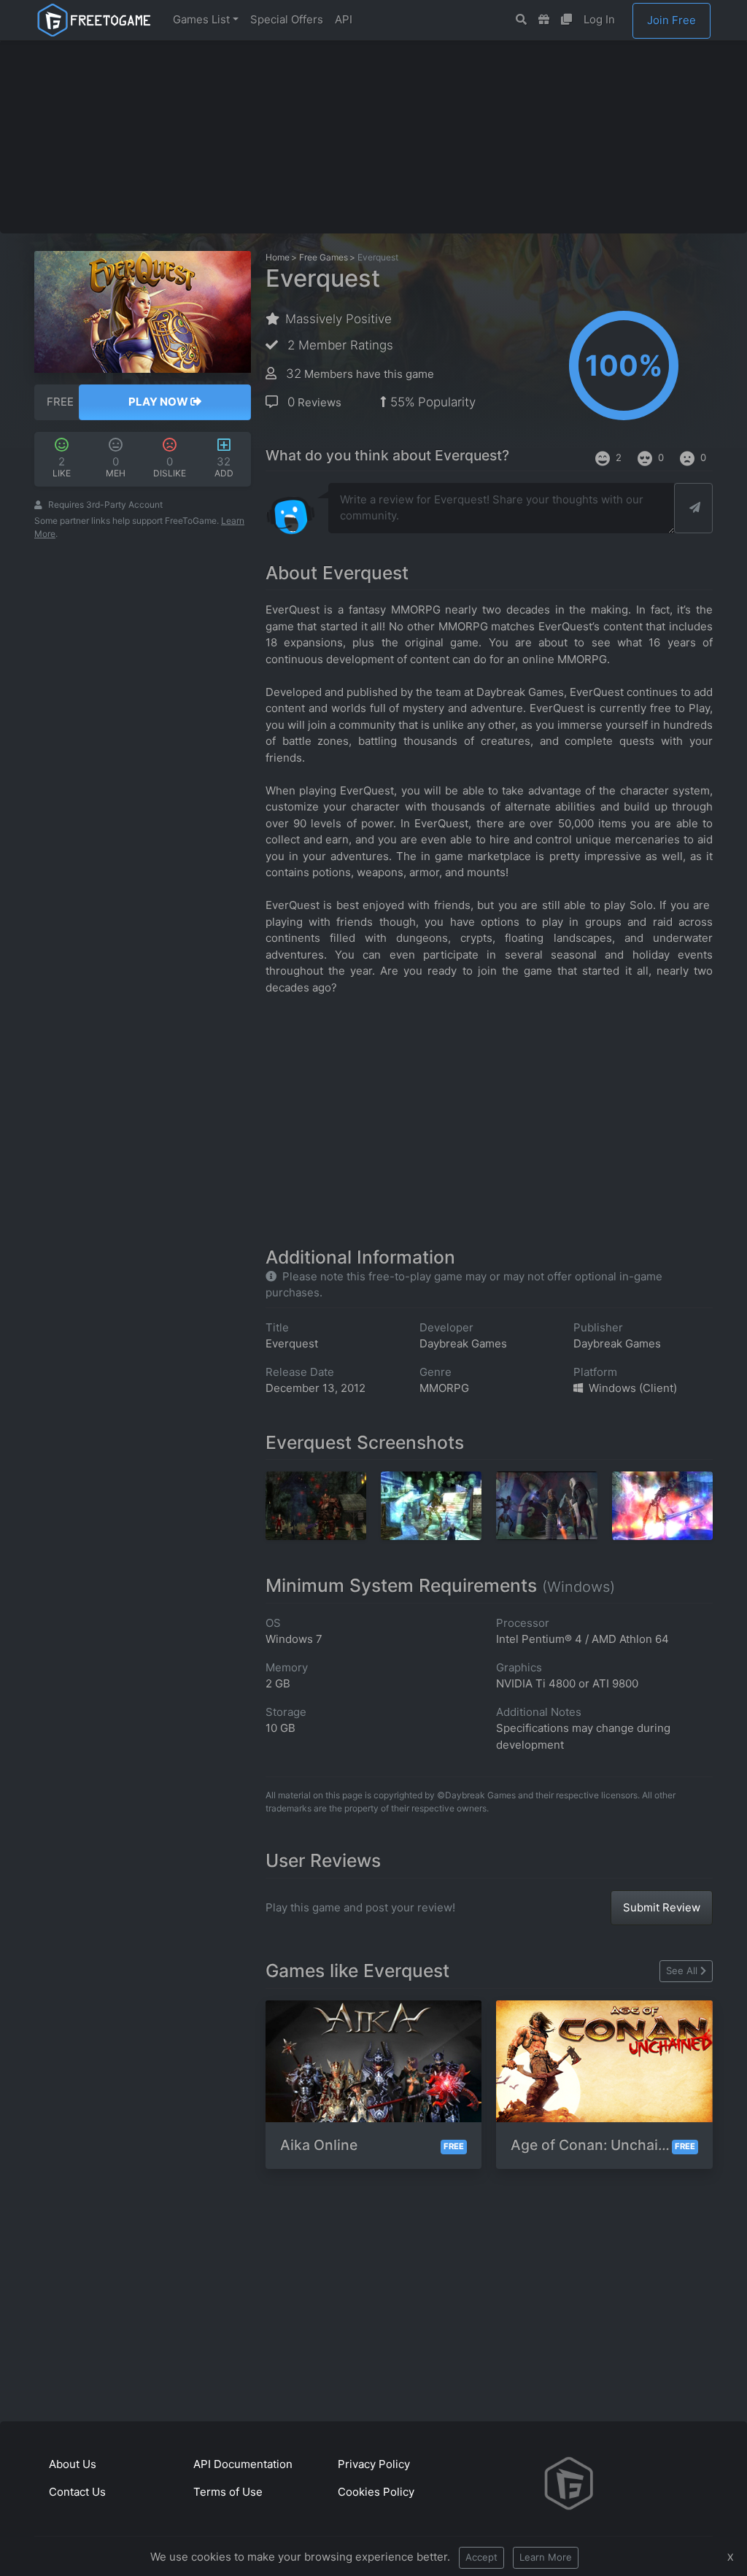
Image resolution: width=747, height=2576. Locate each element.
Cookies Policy (376, 2492)
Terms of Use (228, 2492)
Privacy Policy (374, 2464)
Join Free (671, 20)
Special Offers (287, 19)
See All (682, 1970)
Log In (599, 19)
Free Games (324, 257)
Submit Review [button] (662, 1907)
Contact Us (77, 2492)
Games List (201, 19)
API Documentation (243, 2464)
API (344, 19)
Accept (481, 2557)
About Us (73, 2464)
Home (278, 257)
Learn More (546, 2557)
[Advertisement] (388, 136)
